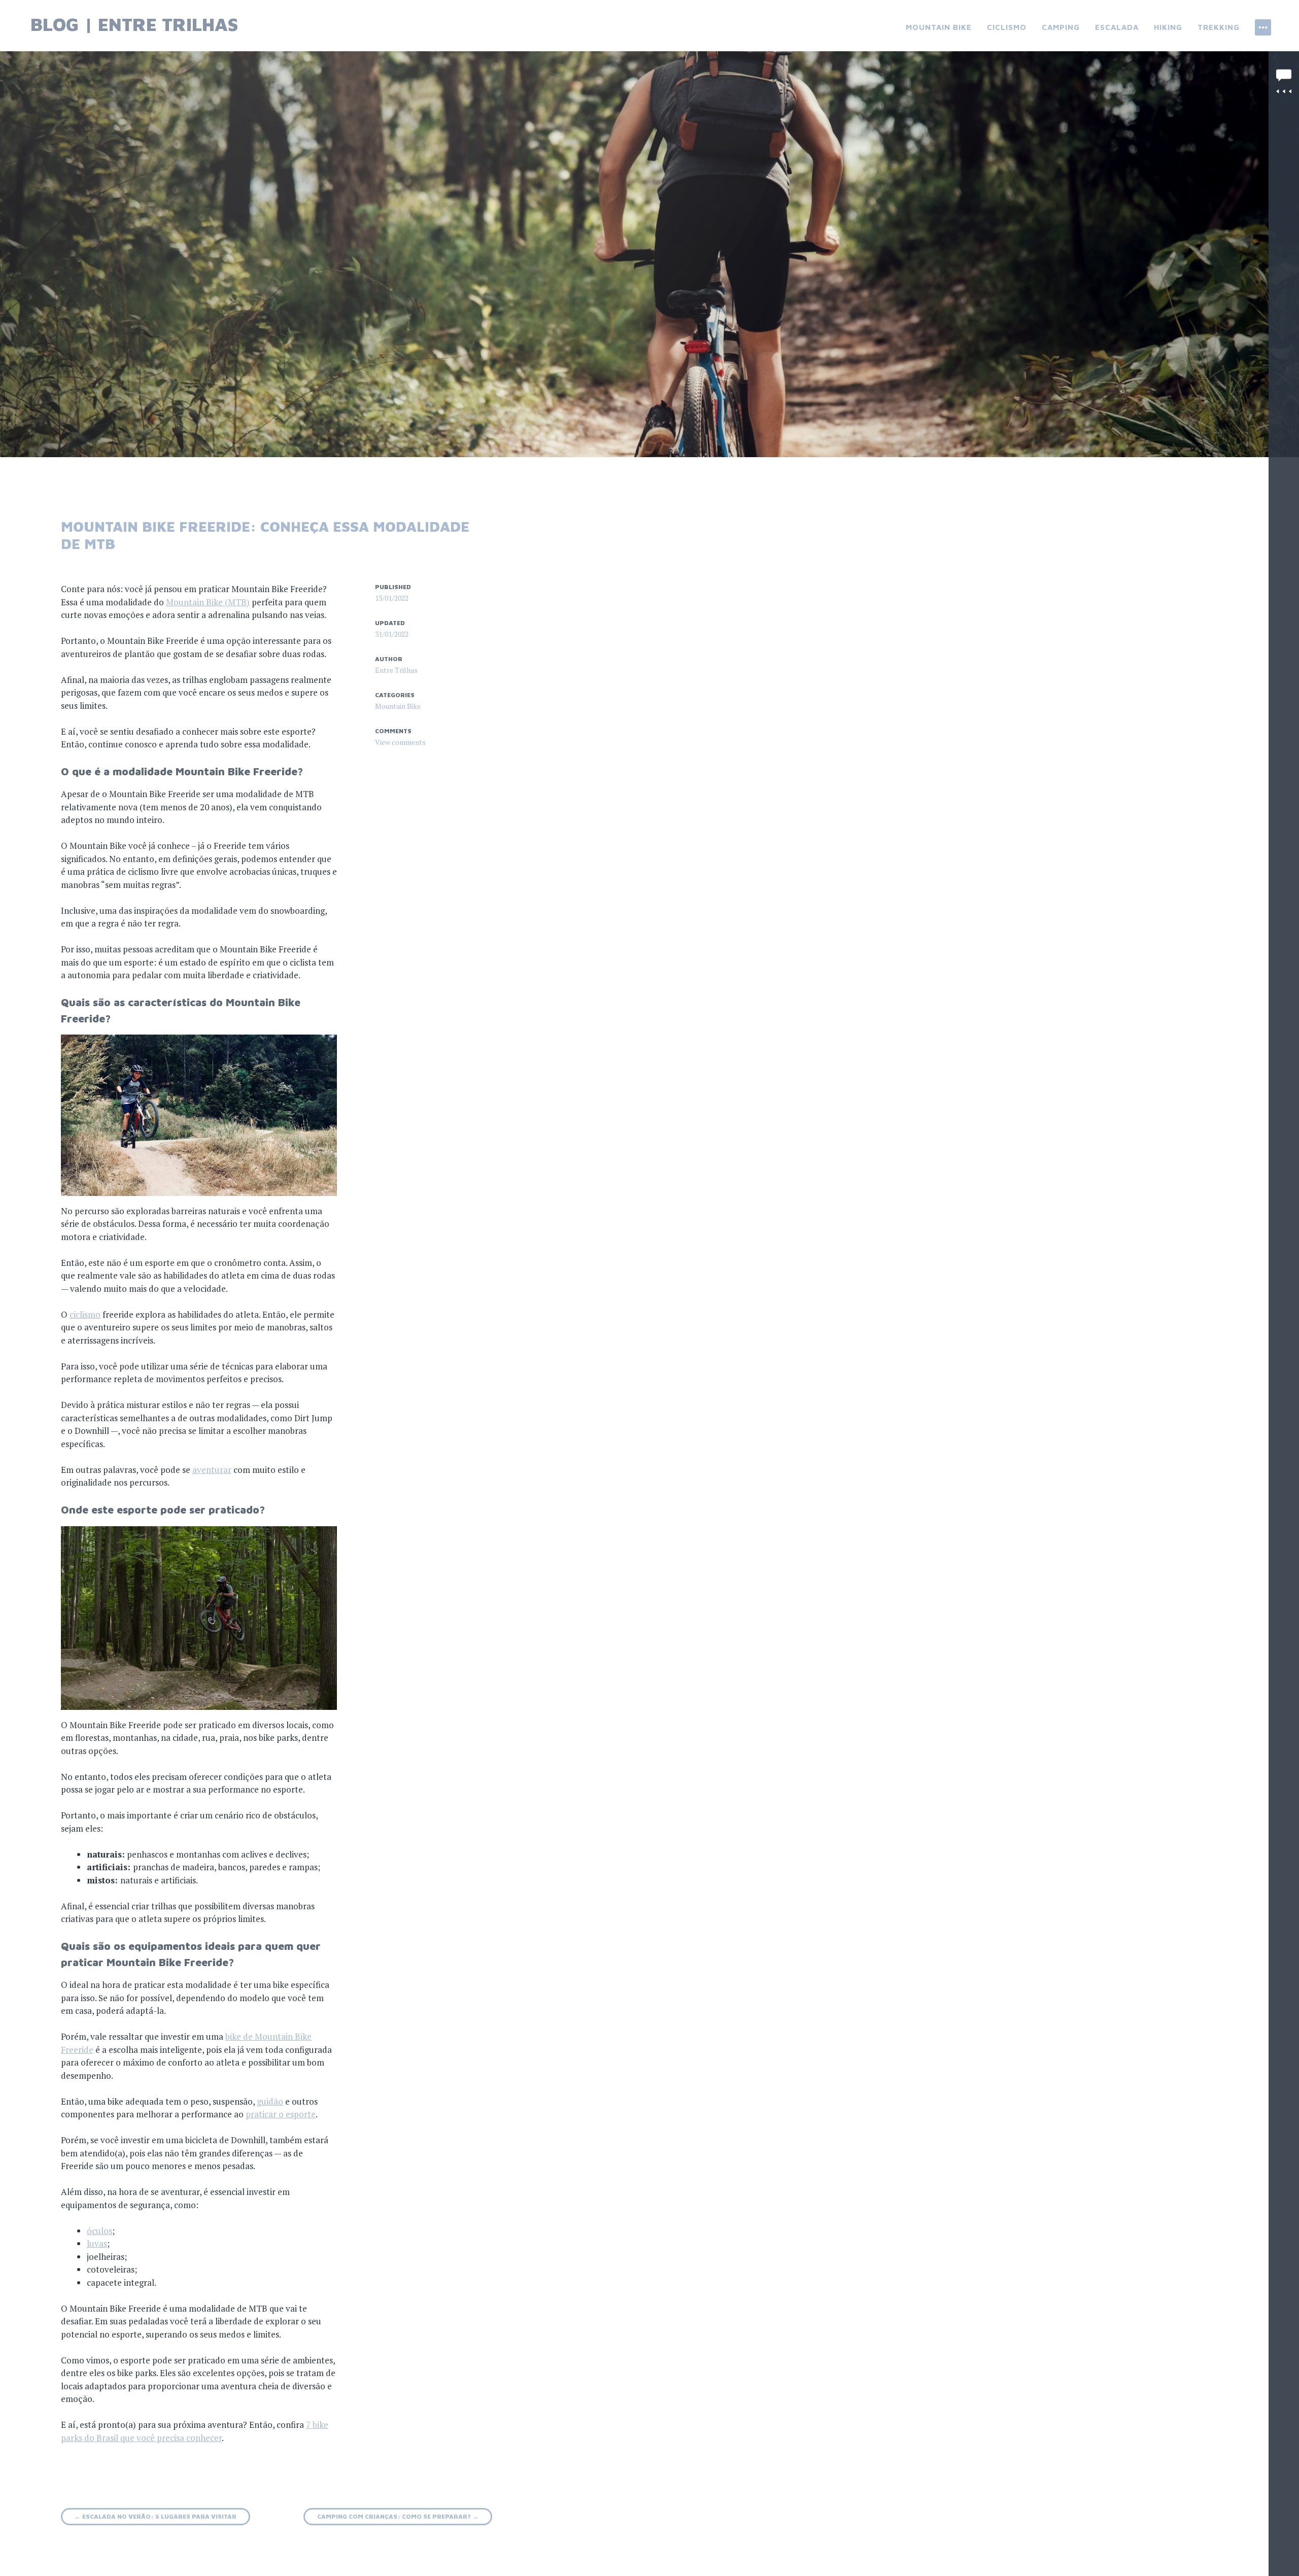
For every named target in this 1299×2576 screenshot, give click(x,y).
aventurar (212, 1470)
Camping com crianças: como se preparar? (398, 2516)
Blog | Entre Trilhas (134, 24)
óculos (99, 2231)
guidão (270, 2101)
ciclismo (85, 1314)
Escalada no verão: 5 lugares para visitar (156, 2516)
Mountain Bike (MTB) (208, 602)
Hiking (1168, 27)
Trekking (1219, 27)
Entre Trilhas (396, 670)
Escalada (1117, 27)
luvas (97, 2243)
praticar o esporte (281, 2114)
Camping (1061, 27)
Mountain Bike (939, 27)
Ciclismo (1007, 27)
